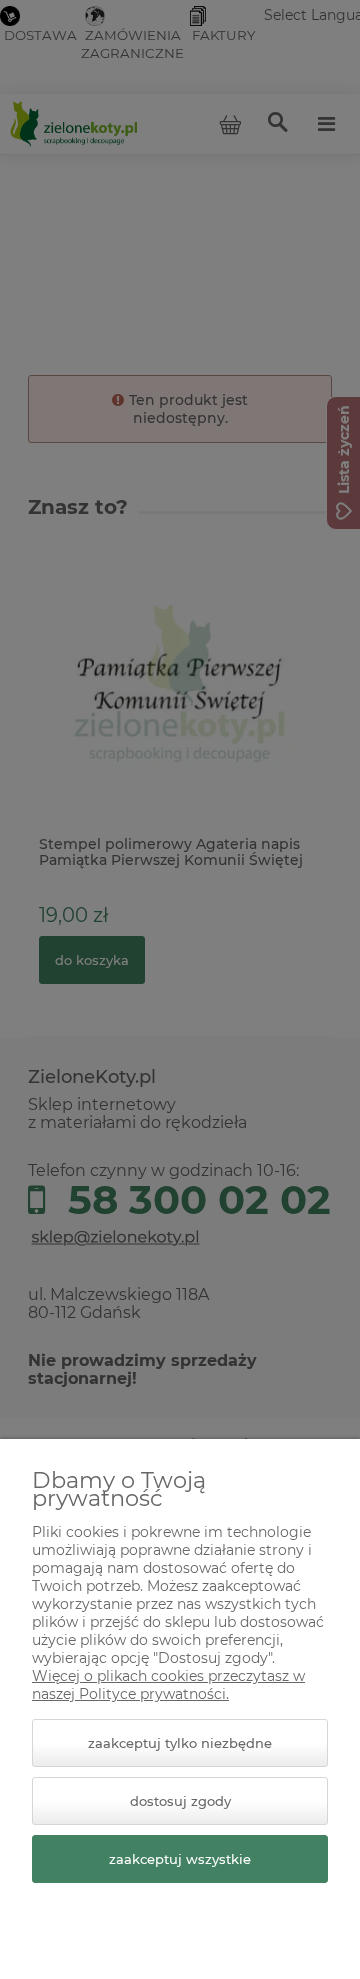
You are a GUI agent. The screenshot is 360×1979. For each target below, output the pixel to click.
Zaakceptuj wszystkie (180, 1859)
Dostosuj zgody (180, 1801)
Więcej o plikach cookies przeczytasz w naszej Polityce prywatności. (168, 1685)
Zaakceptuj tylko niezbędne (180, 1743)
